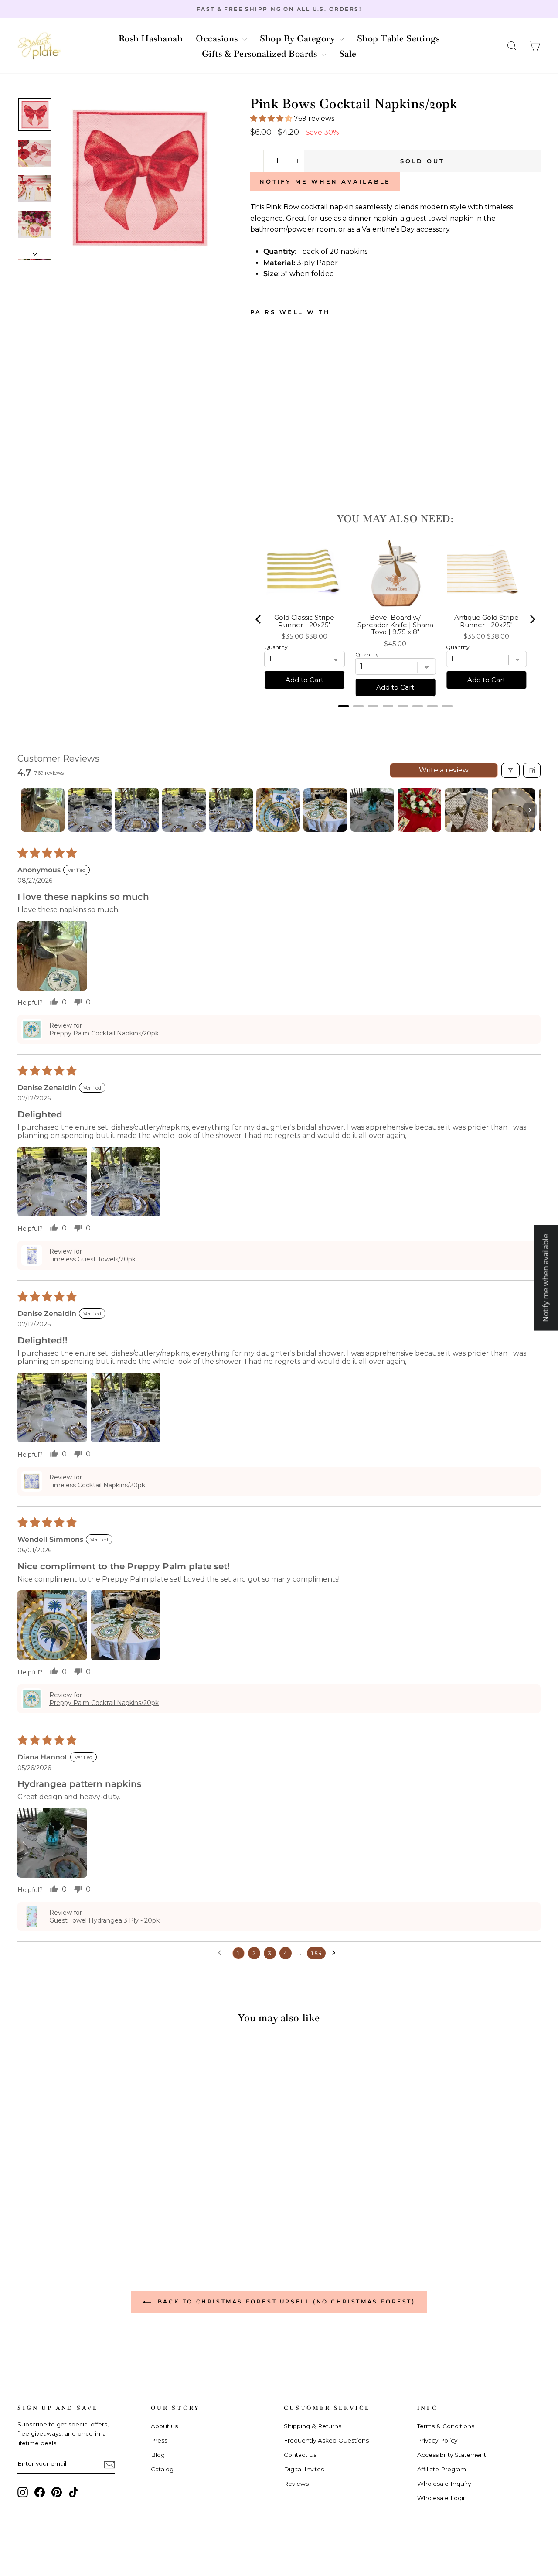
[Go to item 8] (372, 810)
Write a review (444, 770)
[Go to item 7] (325, 810)
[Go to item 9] (419, 810)
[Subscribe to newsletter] (109, 2464)
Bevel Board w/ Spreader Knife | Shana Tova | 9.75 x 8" (395, 625)
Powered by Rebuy (395, 717)
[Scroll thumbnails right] (530, 810)
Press (159, 2440)
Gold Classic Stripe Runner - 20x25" (304, 621)
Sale (348, 54)
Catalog (162, 2469)
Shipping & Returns (313, 2426)
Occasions (218, 38)
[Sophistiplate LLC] (39, 46)
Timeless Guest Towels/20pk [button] (92, 1259)
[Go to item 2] (90, 810)
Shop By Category (299, 38)
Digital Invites (304, 2469)
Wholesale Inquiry (444, 2484)
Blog (158, 2455)
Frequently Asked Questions (326, 2440)
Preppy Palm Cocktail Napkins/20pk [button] (104, 1033)
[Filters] (510, 770)
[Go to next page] (336, 1953)
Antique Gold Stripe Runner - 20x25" (487, 621)
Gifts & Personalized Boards (261, 54)
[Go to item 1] (43, 810)
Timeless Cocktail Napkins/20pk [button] (97, 1485)
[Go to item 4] (184, 810)
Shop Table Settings (398, 38)
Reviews (296, 2484)
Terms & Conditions (446, 2426)
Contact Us (300, 2455)
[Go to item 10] (466, 810)
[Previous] (259, 619)
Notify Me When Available (325, 181)
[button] (512, 46)
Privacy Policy (437, 2440)
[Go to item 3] (137, 810)
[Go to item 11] (514, 810)
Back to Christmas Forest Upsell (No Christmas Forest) (285, 2301)
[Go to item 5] (231, 810)
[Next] (532, 619)
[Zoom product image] (140, 178)
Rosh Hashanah (151, 38)
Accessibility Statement (452, 2455)
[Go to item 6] (278, 810)
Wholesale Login (442, 2498)
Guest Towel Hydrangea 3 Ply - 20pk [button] (104, 1920)
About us (164, 2426)
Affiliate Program (442, 2469)
